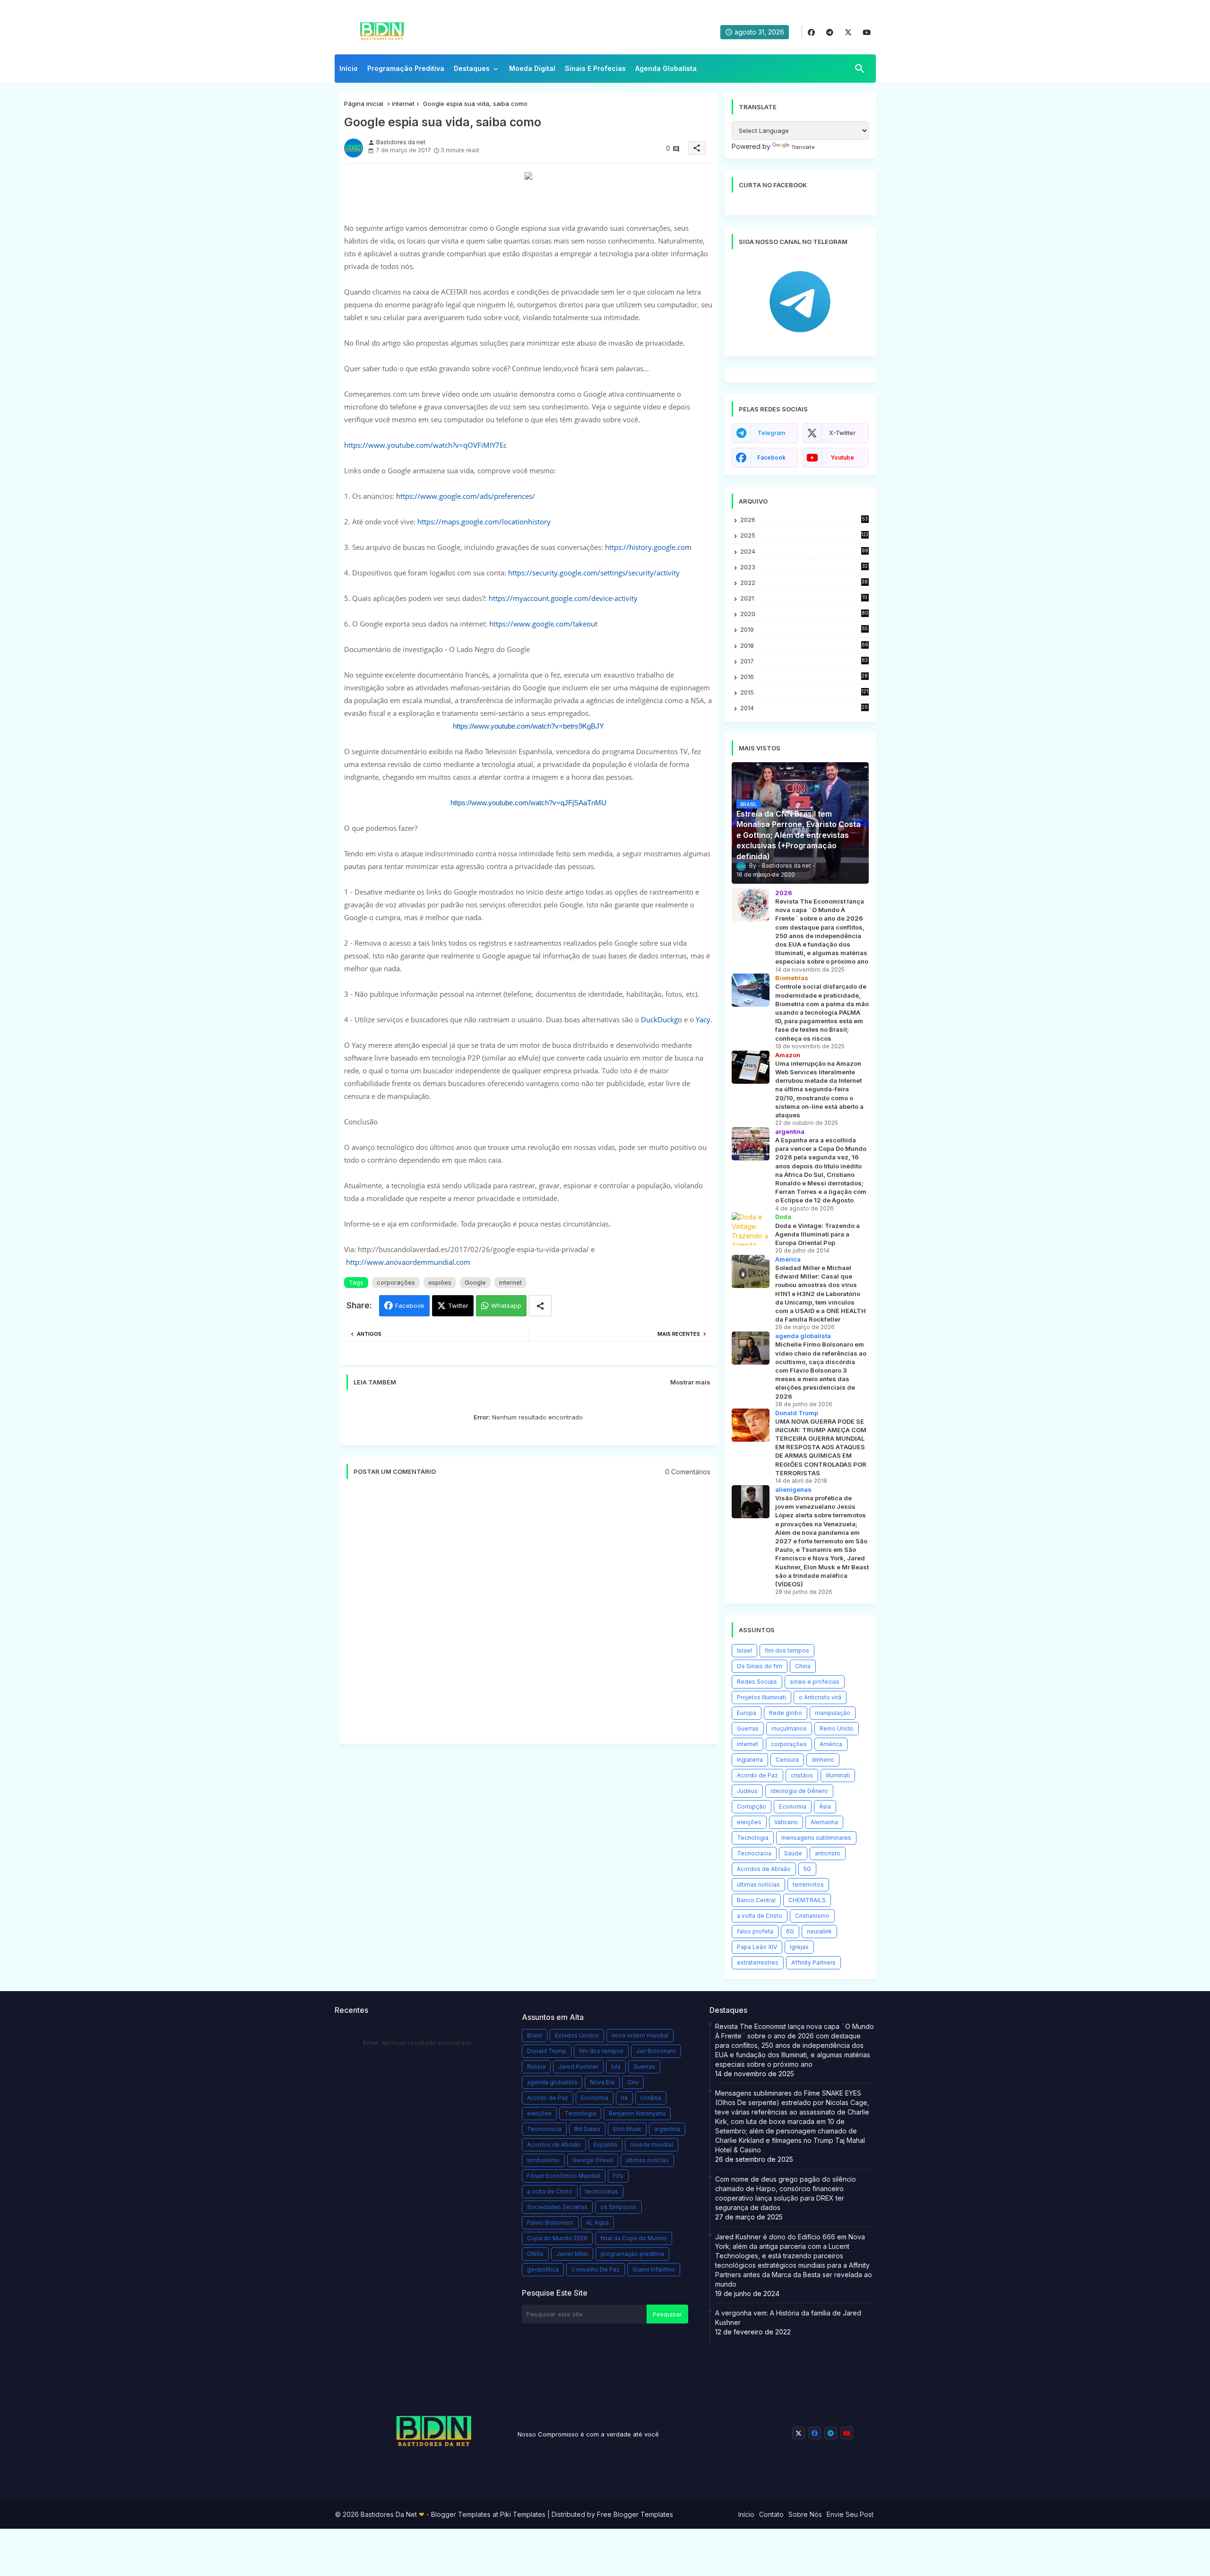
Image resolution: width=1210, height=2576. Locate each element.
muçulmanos (789, 1728)
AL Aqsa (597, 2223)
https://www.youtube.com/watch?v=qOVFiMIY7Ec (425, 445)
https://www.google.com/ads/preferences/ (466, 496)
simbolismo (543, 2160)
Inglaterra (750, 1760)
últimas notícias (758, 1884)
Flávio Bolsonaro (550, 2223)
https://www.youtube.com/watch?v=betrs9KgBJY (528, 726)
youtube (842, 457)
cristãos (802, 1775)
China (803, 1666)
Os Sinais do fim (760, 1666)
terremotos (808, 1884)
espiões (440, 1282)
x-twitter (842, 433)
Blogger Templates (461, 2514)
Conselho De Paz (596, 2269)
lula (616, 2067)
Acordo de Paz (757, 1775)
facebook (771, 457)
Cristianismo (812, 1916)
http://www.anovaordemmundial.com (408, 1262)
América (831, 1744)
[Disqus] (528, 1616)
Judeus (747, 1791)
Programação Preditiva (406, 68)
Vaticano (786, 1822)
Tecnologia (753, 1838)
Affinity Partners (813, 1962)
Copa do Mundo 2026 (557, 2238)
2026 (804, 520)
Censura (787, 1760)
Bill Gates (587, 2129)
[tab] (349, 71)
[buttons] (811, 32)
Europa (747, 1713)
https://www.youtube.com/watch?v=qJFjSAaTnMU (528, 803)
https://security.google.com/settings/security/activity (594, 573)
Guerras (748, 1728)
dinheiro (823, 1760)
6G (790, 1931)
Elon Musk (627, 2129)
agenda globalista (552, 2082)
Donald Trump (547, 2051)
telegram (771, 433)
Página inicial (364, 104)
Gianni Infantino (654, 2269)
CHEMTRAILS (807, 1900)
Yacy (703, 1019)
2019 (804, 630)
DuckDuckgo (661, 1019)
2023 (804, 567)
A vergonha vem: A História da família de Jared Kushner (788, 2318)
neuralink (819, 1931)
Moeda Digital (532, 68)
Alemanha (824, 1822)
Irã (624, 2098)
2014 (804, 708)
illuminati (838, 1775)
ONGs (535, 2254)
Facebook (410, 1305)
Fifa (618, 2176)
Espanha (605, 2145)
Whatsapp (506, 1305)
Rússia (536, 2067)
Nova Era (602, 2082)
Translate (803, 147)
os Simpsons (618, 2207)
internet (403, 104)
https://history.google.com (648, 547)
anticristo (828, 1853)
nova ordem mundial (640, 2035)
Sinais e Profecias (595, 68)
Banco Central (756, 1900)
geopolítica (543, 2269)
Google (475, 1282)
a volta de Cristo (760, 1916)
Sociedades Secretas (557, 2207)
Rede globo (786, 1713)
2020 (804, 614)
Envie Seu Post (850, 2514)
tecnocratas (602, 2191)
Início (349, 68)
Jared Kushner (578, 2067)
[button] (860, 69)
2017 (804, 661)
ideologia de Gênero (799, 1791)
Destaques (472, 68)
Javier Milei (572, 2254)
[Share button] (540, 1306)
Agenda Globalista (666, 68)
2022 (804, 583)
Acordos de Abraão (764, 1869)
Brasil (535, 2035)
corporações (396, 1282)
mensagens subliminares (816, 1838)
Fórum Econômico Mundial (564, 2176)
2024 (804, 551)
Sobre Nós (805, 2514)
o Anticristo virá (820, 1697)
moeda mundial (652, 2145)
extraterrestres (758, 1962)
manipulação (833, 1713)
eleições (749, 1822)
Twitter (458, 1305)
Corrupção (752, 1806)
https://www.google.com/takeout (543, 624)
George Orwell (593, 2160)
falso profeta (755, 1931)
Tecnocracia (754, 1853)
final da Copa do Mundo (634, 2238)
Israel (744, 1650)
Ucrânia (651, 2098)
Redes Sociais (757, 1682)
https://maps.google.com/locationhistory (484, 522)
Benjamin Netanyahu (637, 2113)
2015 (804, 692)
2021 (804, 598)
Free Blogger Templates (635, 2514)
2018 (804, 646)
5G (807, 1869)
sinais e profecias (815, 1682)
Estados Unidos (577, 2035)
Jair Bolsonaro (656, 2051)
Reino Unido (837, 1728)
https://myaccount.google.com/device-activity (563, 598)
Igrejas (799, 1947)
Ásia (825, 1806)
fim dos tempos (787, 1650)
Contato (771, 2514)
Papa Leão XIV (757, 1947)
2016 (804, 677)
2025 (804, 535)
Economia (793, 1806)
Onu (633, 2082)
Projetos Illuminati (761, 1697)
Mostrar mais (690, 1382)
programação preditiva (632, 2254)
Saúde (793, 1853)
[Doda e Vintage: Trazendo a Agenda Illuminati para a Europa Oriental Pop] (751, 1229)
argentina (667, 2129)
